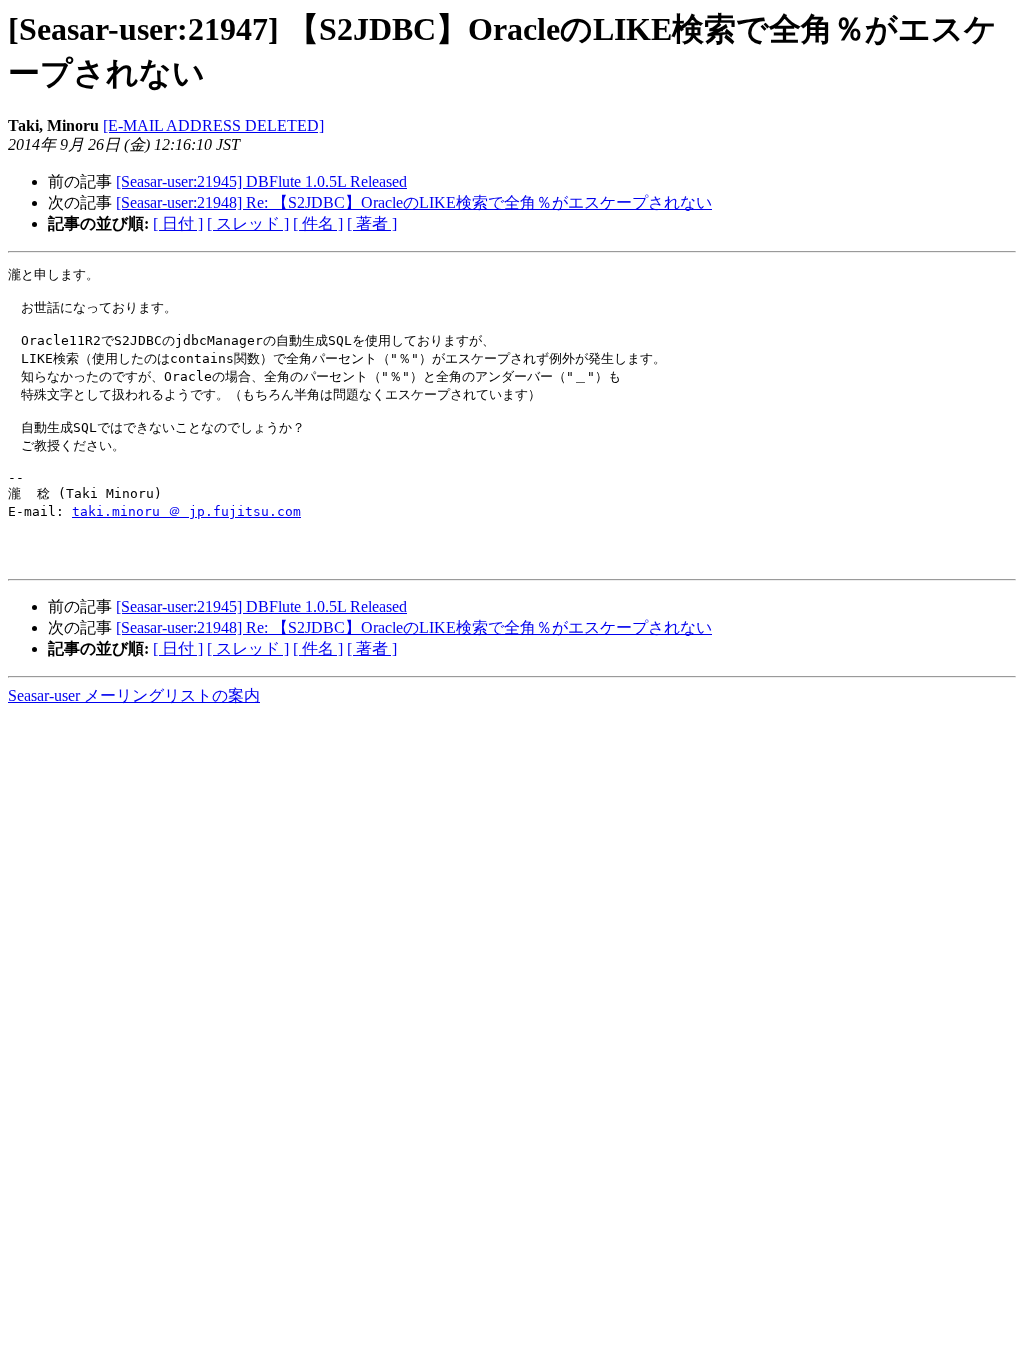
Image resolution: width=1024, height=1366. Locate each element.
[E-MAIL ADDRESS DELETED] (213, 125)
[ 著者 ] (372, 223)
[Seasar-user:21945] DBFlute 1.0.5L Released (261, 181)
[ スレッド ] (248, 223)
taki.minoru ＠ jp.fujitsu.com (186, 511)
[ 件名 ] (318, 223)
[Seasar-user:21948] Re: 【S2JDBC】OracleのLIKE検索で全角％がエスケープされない (414, 202)
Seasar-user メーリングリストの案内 (134, 695)
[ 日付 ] (178, 223)
